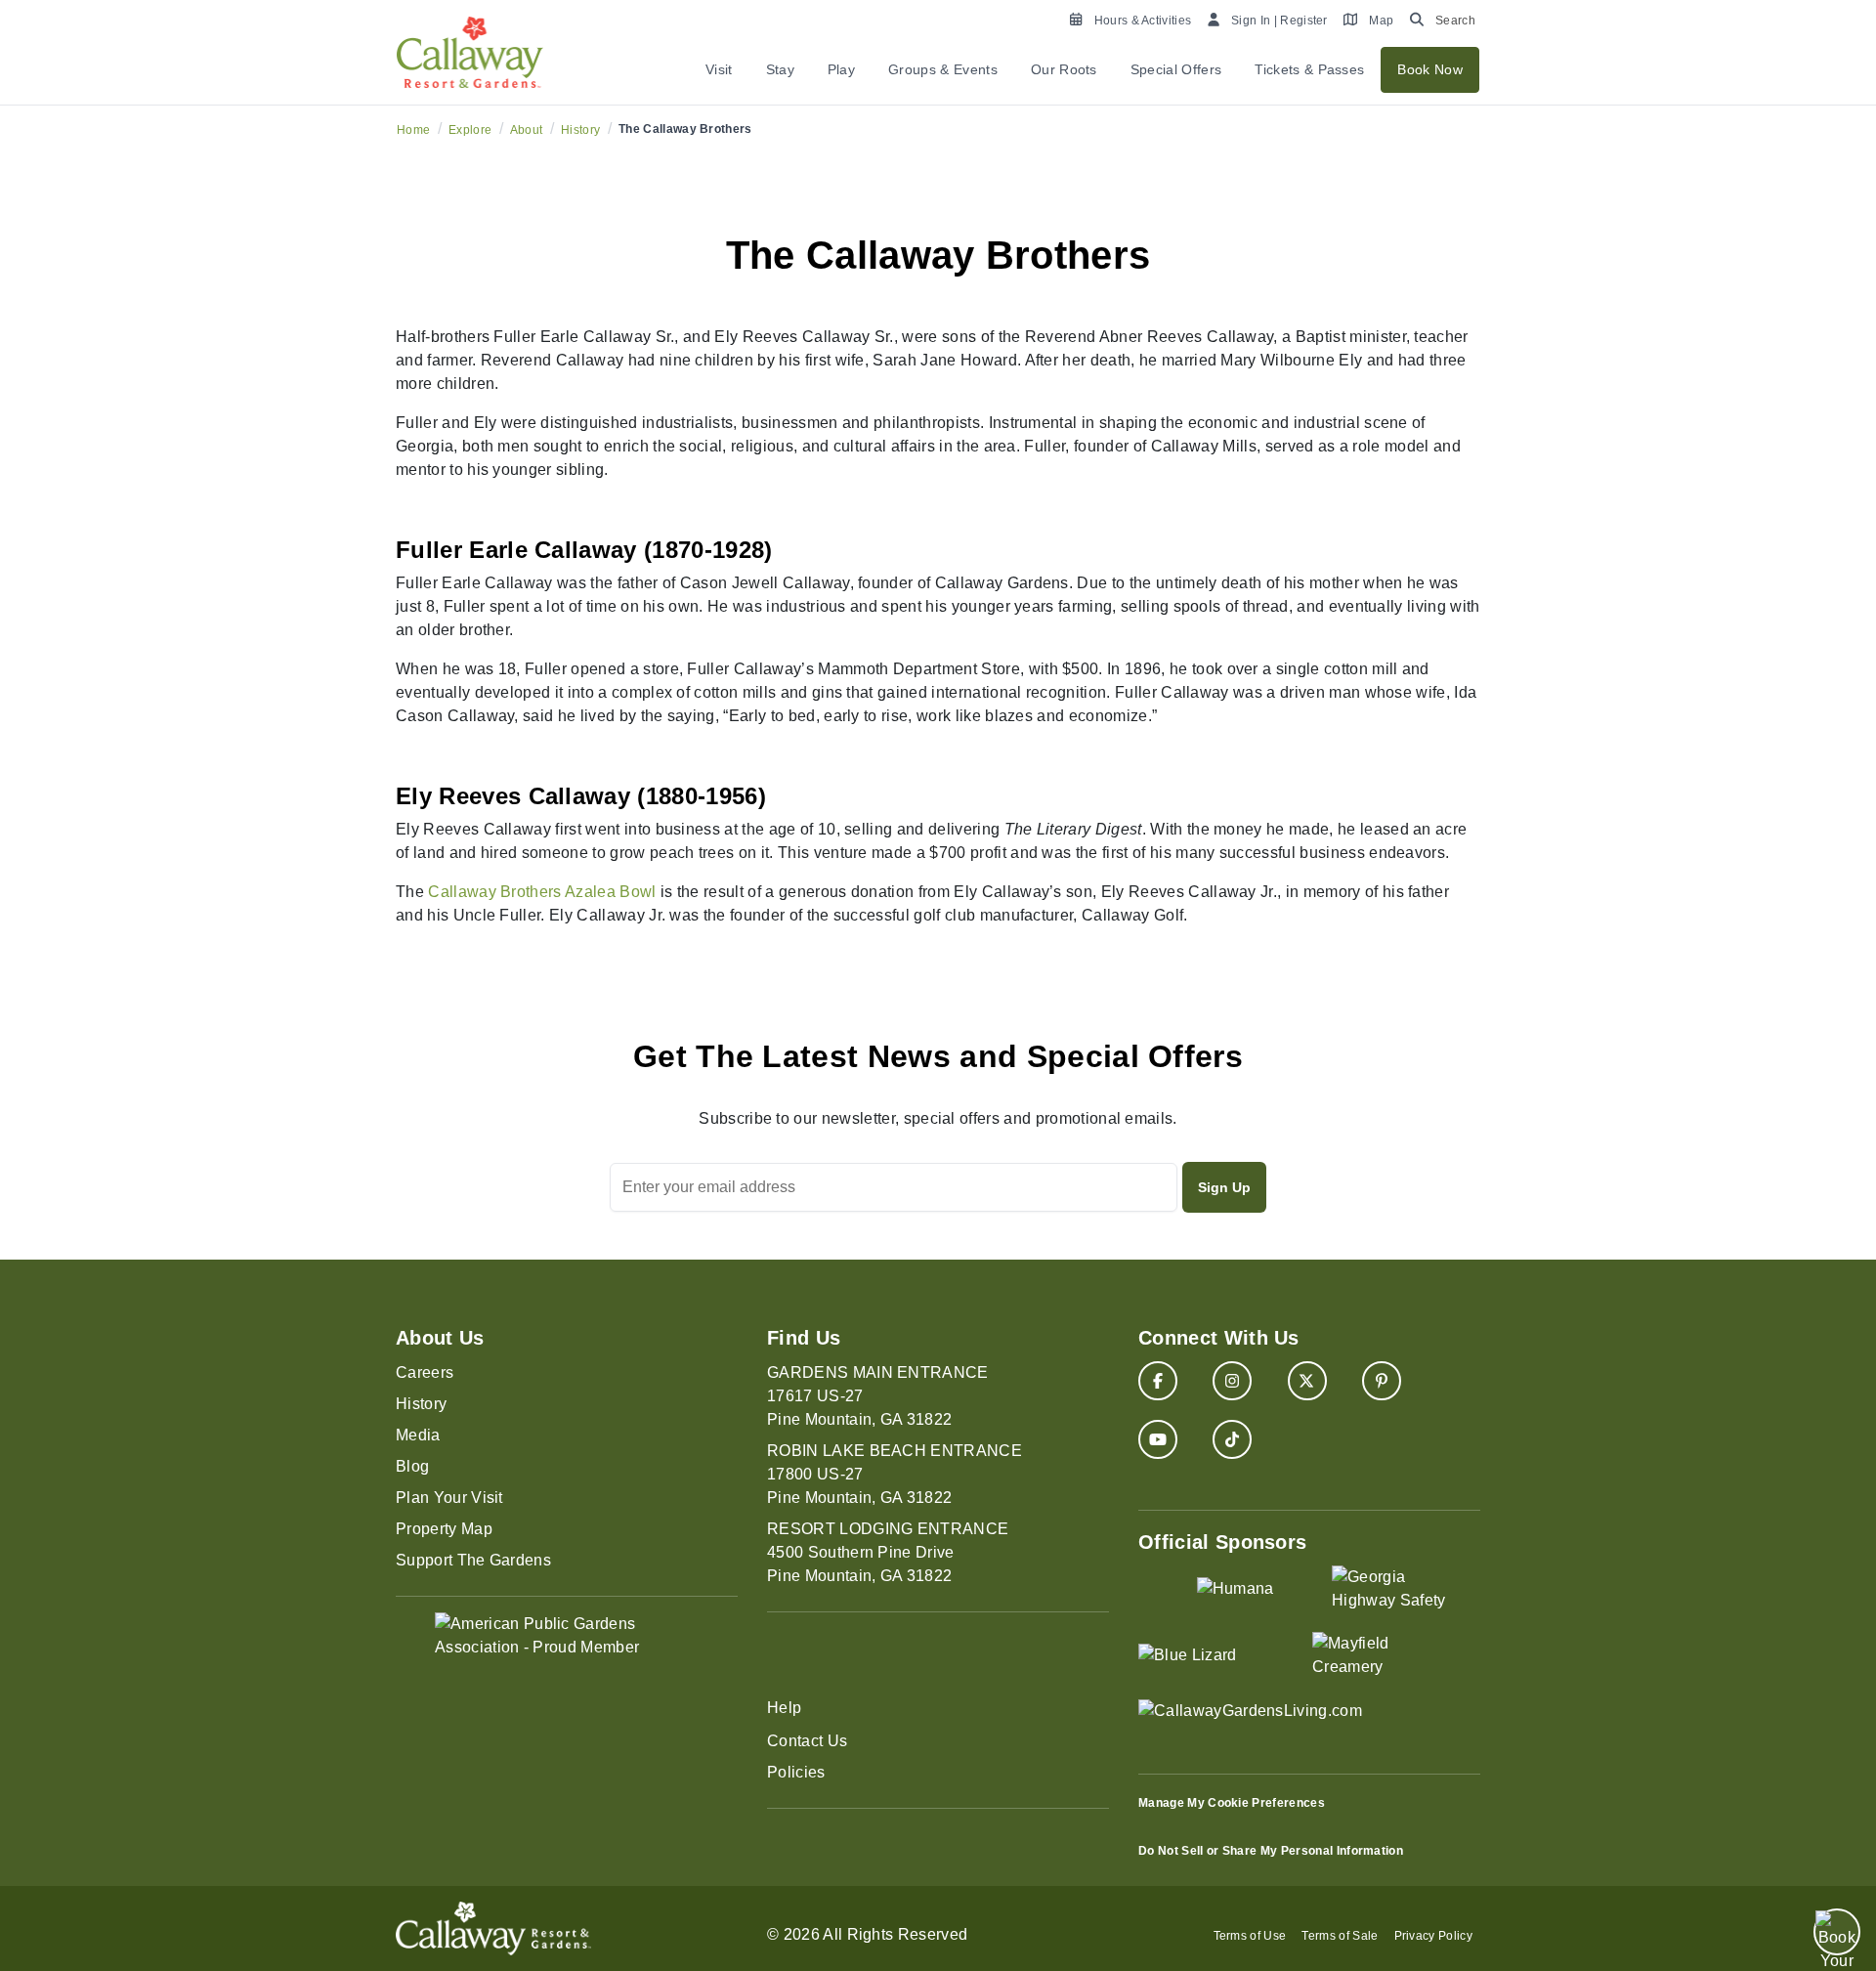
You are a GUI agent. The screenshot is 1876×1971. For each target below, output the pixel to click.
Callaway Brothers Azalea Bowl (542, 892)
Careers (425, 1372)
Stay (780, 69)
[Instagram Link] (1232, 1381)
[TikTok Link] (1232, 1439)
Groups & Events (943, 69)
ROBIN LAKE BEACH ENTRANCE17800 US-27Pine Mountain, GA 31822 (895, 1474)
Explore (470, 130)
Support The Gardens (473, 1560)
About (527, 130)
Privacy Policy (1433, 1936)
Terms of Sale (1340, 1936)
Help (784, 1708)
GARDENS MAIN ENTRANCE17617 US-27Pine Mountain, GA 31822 (878, 1396)
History (580, 130)
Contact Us (807, 1741)
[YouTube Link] (1158, 1439)
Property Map (444, 1529)
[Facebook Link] (1158, 1381)
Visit (719, 69)
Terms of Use (1250, 1936)
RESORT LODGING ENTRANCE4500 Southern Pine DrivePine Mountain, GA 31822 (888, 1552)
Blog (412, 1466)
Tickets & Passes (1309, 69)
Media (418, 1435)
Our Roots (1064, 69)
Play (841, 69)
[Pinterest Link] (1382, 1381)
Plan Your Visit (449, 1498)
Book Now (1430, 69)
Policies (796, 1772)
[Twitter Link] (1307, 1381)
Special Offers (1176, 69)
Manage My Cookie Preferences (1232, 1803)
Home (413, 130)
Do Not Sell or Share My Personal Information (1271, 1851)
